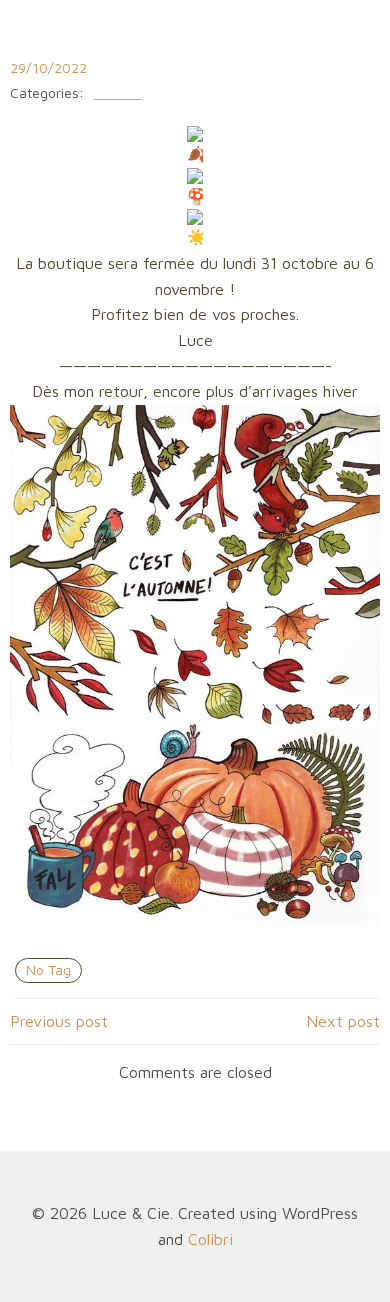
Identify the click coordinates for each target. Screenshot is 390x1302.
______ (118, 93)
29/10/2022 (48, 67)
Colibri (210, 1239)
